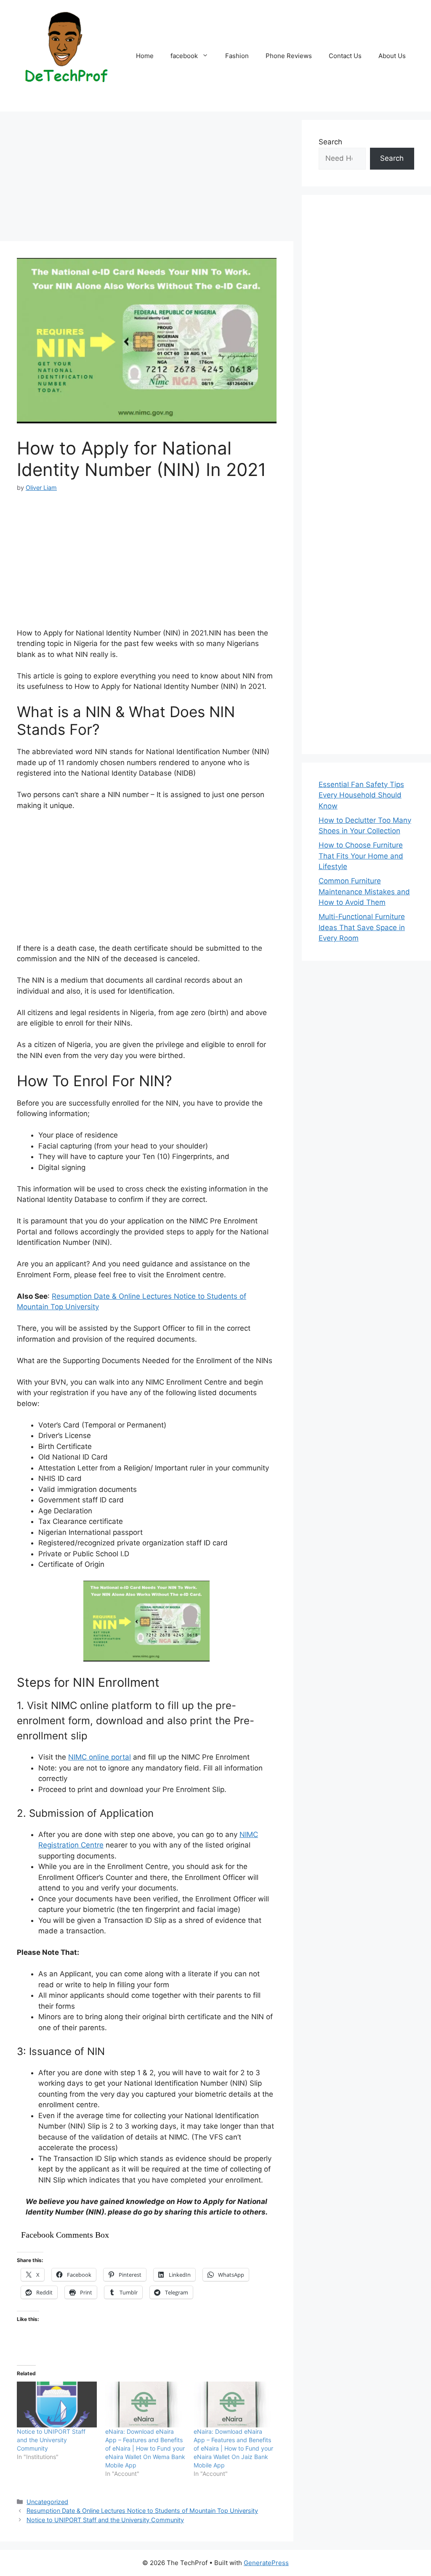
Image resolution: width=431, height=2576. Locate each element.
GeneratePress (266, 2563)
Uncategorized (47, 2502)
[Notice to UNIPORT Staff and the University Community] (57, 2405)
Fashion (237, 56)
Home (145, 56)
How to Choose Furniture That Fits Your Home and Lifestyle (361, 856)
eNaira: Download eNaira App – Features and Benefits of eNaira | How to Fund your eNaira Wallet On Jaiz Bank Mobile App (233, 2448)
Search (330, 142)
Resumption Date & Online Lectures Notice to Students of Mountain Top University (142, 2511)
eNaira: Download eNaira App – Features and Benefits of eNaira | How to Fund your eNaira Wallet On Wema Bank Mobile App (145, 2448)
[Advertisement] (147, 179)
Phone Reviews (289, 56)
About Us (392, 56)
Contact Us (345, 56)
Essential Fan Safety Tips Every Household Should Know (361, 795)
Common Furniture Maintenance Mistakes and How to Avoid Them (364, 892)
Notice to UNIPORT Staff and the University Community (51, 2440)
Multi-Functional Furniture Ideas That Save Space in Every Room (362, 927)
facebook (184, 56)
